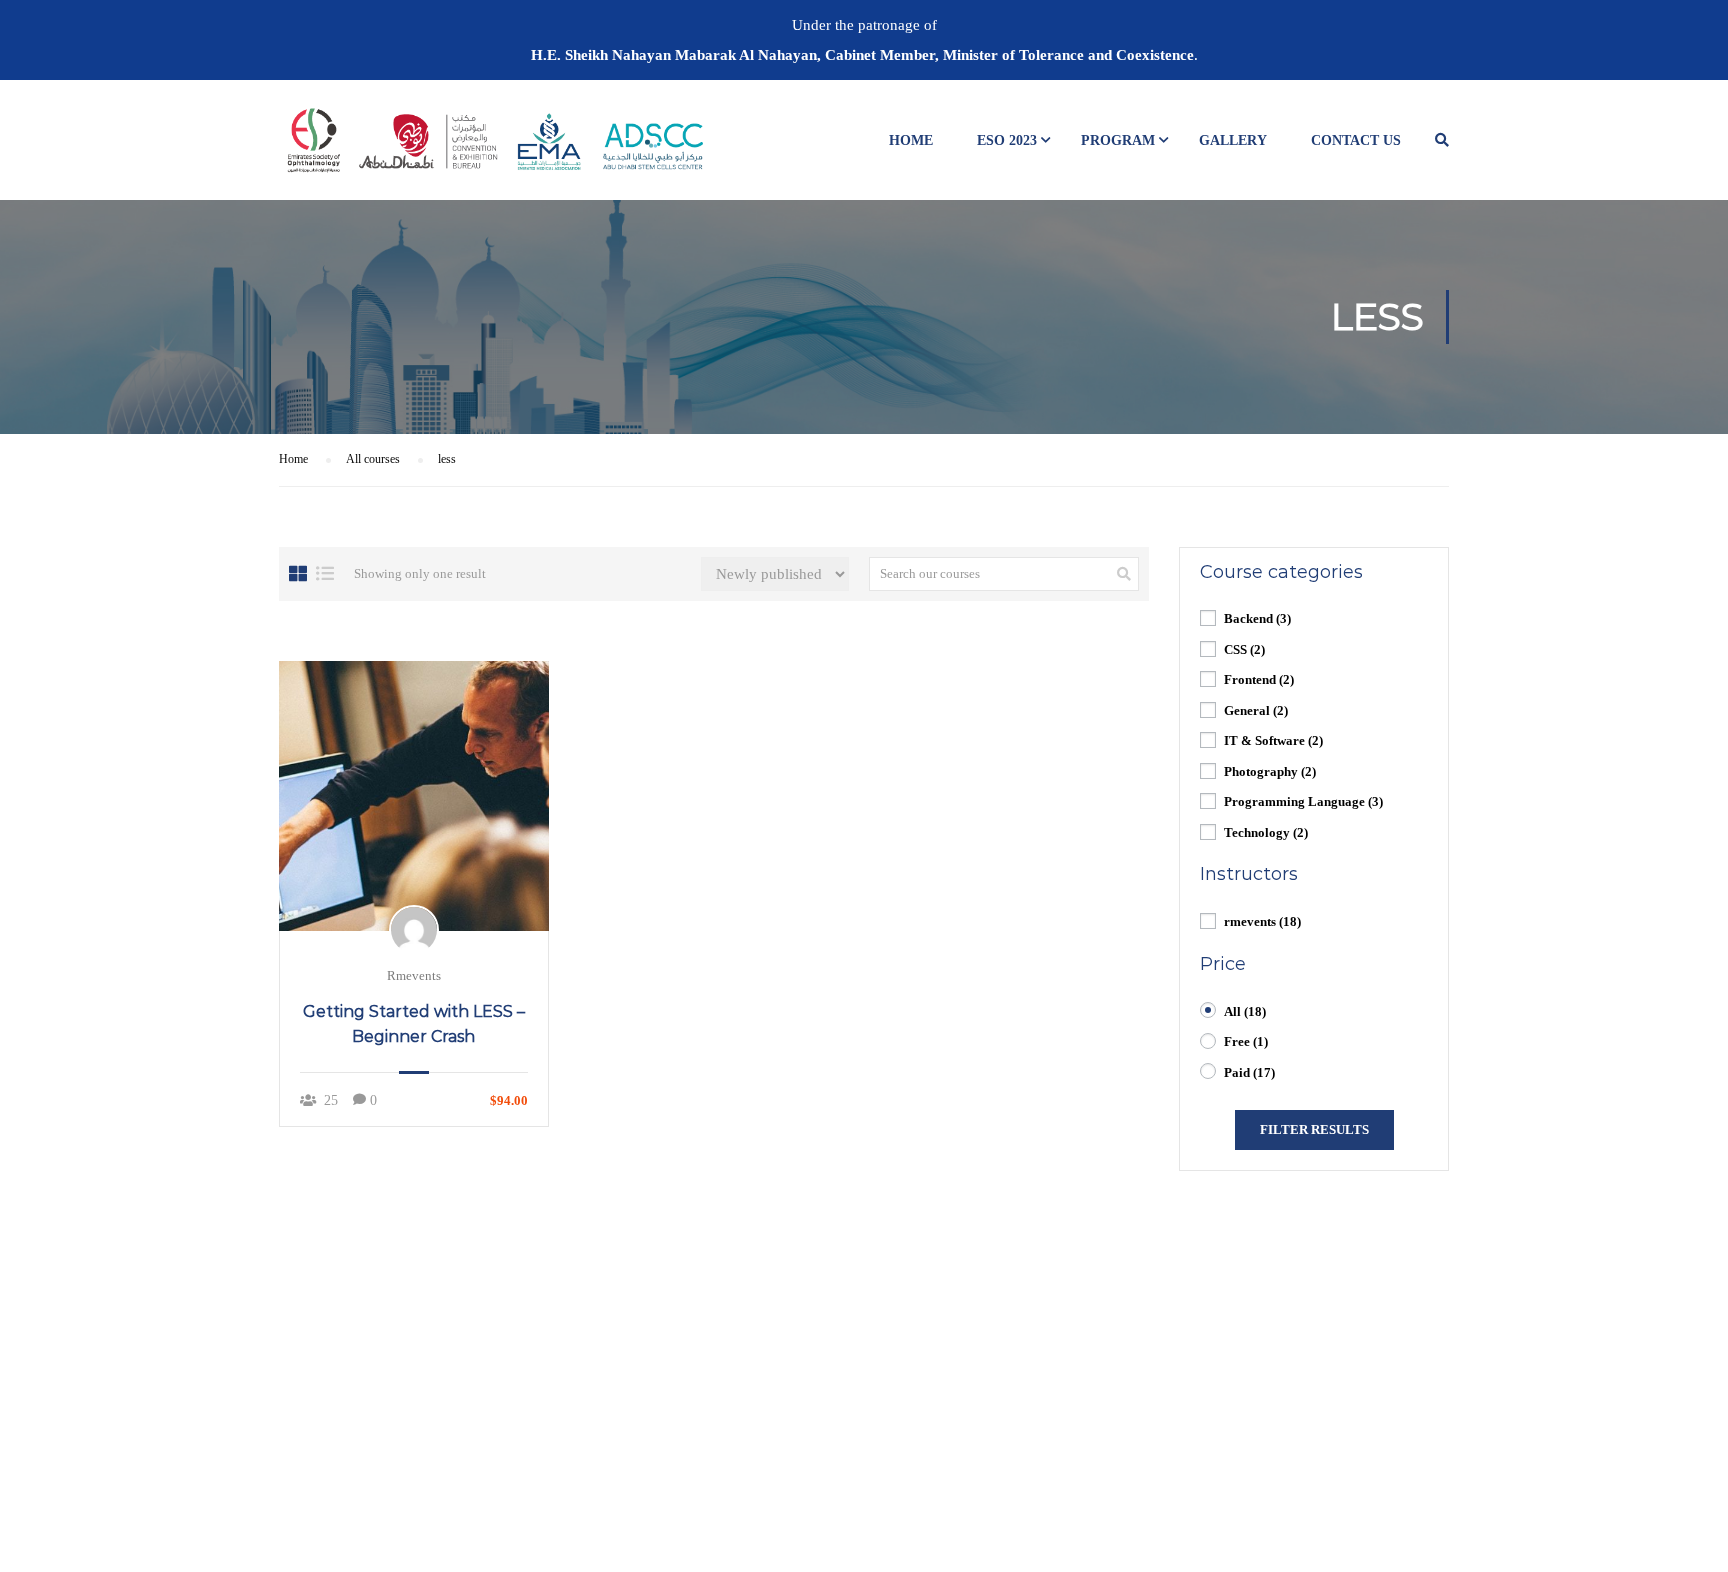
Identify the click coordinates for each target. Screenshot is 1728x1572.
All (1245, 1011)
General (1256, 710)
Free (1246, 1041)
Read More (414, 795)
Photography (1270, 771)
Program (1118, 140)
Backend (1257, 618)
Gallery (1233, 140)
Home (911, 140)
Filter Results (1314, 1129)
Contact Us (1356, 140)
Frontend (1259, 679)
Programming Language (1303, 801)
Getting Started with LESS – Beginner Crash (414, 1024)
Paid (1249, 1072)
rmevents (1262, 921)
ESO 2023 (1007, 140)
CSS (1244, 649)
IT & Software (1273, 740)
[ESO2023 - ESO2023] (494, 150)
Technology (1266, 832)
